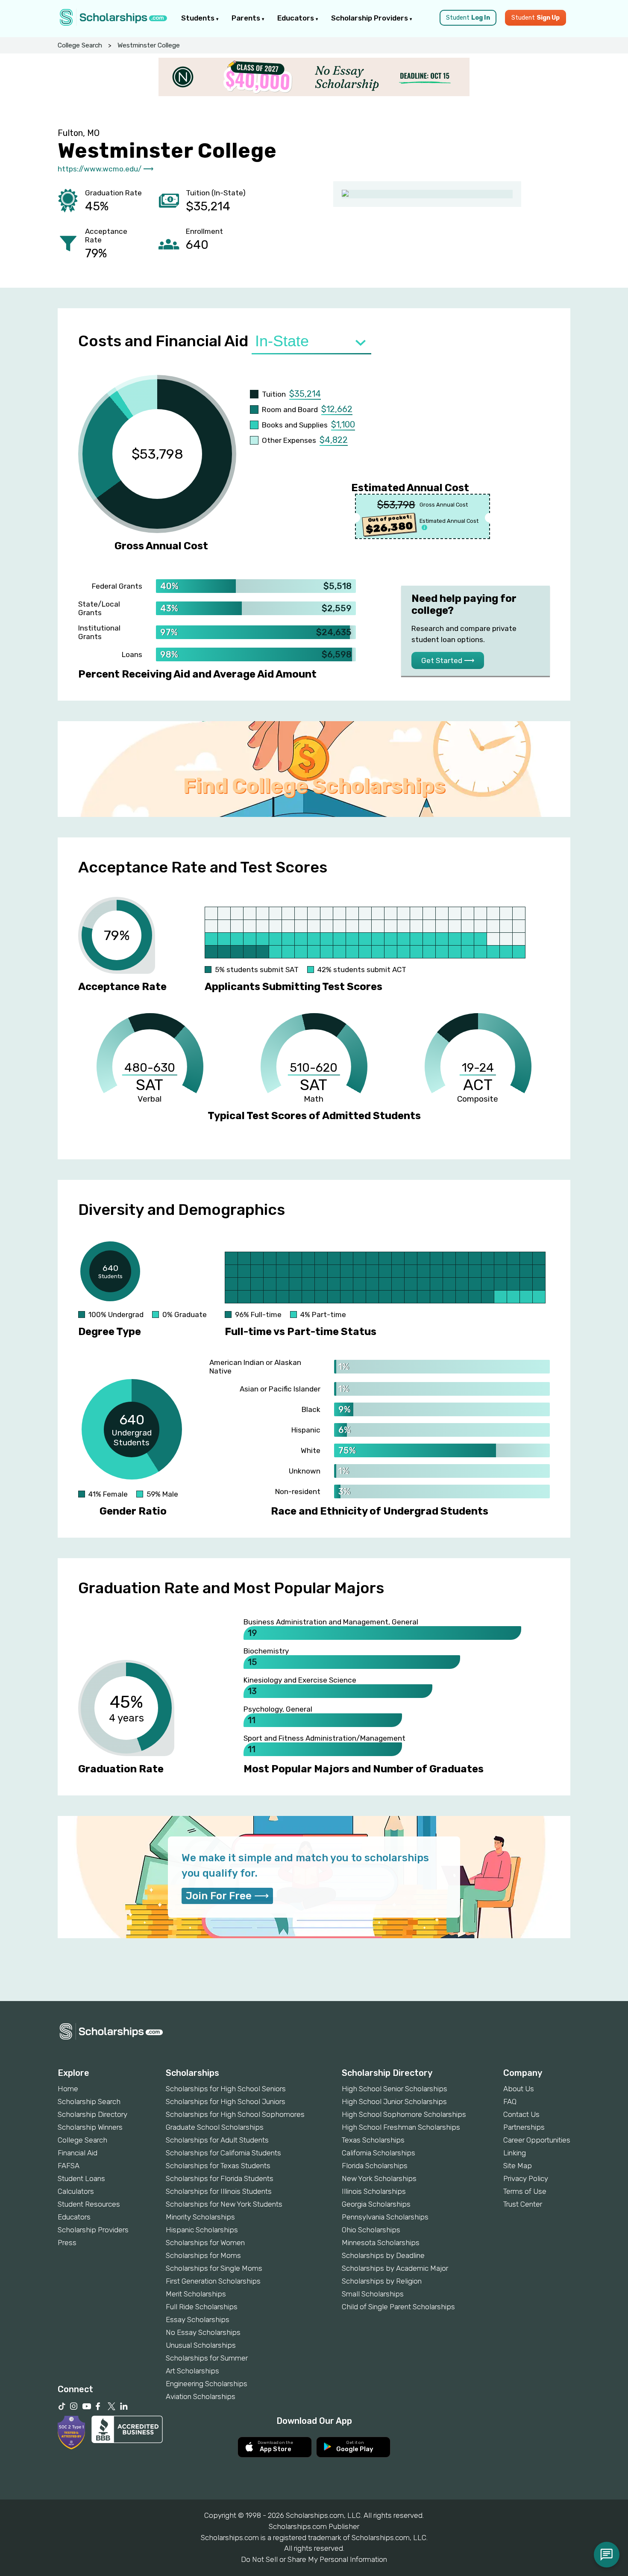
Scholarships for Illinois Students (219, 2191)
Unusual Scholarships (201, 2345)
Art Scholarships (192, 2371)
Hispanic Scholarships (202, 2230)
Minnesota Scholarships (381, 2243)
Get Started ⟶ (448, 660)
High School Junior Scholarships (394, 2101)
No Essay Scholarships (203, 2332)
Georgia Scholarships (376, 2204)
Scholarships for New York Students (224, 2204)
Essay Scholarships (198, 2320)
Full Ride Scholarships (202, 2307)
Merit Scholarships (196, 2294)
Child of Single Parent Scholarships (398, 2307)
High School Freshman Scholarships (401, 2127)
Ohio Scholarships (371, 2230)
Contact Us (521, 2114)
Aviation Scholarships (201, 2396)
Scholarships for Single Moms (214, 2268)
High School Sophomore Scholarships (404, 2114)
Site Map (518, 2166)
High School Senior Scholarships (395, 2089)
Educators (296, 18)
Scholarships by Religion (382, 2281)
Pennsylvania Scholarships (385, 2217)
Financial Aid (78, 2153)
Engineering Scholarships (207, 2384)
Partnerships (524, 2127)
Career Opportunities (537, 2140)
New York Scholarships (379, 2178)
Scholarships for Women (205, 2243)
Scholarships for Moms (203, 2255)
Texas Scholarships (373, 2140)
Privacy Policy (526, 2178)
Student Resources (89, 2204)
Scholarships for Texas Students (218, 2166)
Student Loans (81, 2178)
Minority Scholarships (200, 2217)
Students (199, 18)
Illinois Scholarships (374, 2191)
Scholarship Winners (90, 2127)
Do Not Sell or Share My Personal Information (314, 2559)
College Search (80, 45)
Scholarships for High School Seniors (226, 2089)
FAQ (510, 2101)
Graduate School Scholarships (215, 2127)
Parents (247, 18)
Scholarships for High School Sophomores (235, 2114)
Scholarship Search (89, 2101)
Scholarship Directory (92, 2114)
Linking (515, 2153)
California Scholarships (379, 2153)
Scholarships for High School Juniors (226, 2101)
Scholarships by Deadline (383, 2255)
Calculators (76, 2191)
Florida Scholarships (375, 2166)
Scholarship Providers (370, 18)
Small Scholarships (373, 2294)
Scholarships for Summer (207, 2358)
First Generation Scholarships (213, 2281)
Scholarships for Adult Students (217, 2140)
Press (67, 2243)
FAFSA (69, 2166)
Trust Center (523, 2204)
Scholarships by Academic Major (395, 2268)
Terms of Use (525, 2191)
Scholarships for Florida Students (220, 2178)
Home (68, 2089)
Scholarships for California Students (223, 2153)
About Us (519, 2089)
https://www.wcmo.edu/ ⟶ (106, 169)
